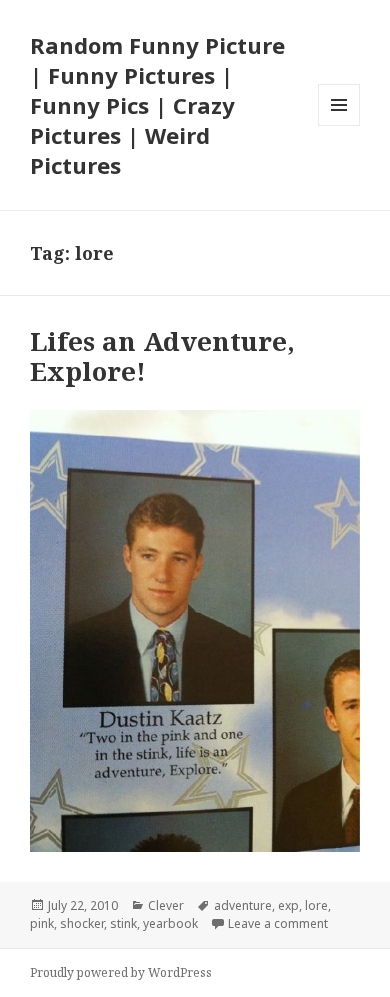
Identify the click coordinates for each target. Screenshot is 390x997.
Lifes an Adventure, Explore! (162, 356)
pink (42, 923)
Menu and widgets (339, 125)
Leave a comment (278, 923)
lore (316, 905)
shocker (82, 923)
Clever (166, 905)
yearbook (170, 923)
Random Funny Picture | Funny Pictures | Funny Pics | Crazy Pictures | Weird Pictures (157, 105)
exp (288, 905)
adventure (243, 905)
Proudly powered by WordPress (121, 972)
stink (123, 923)
